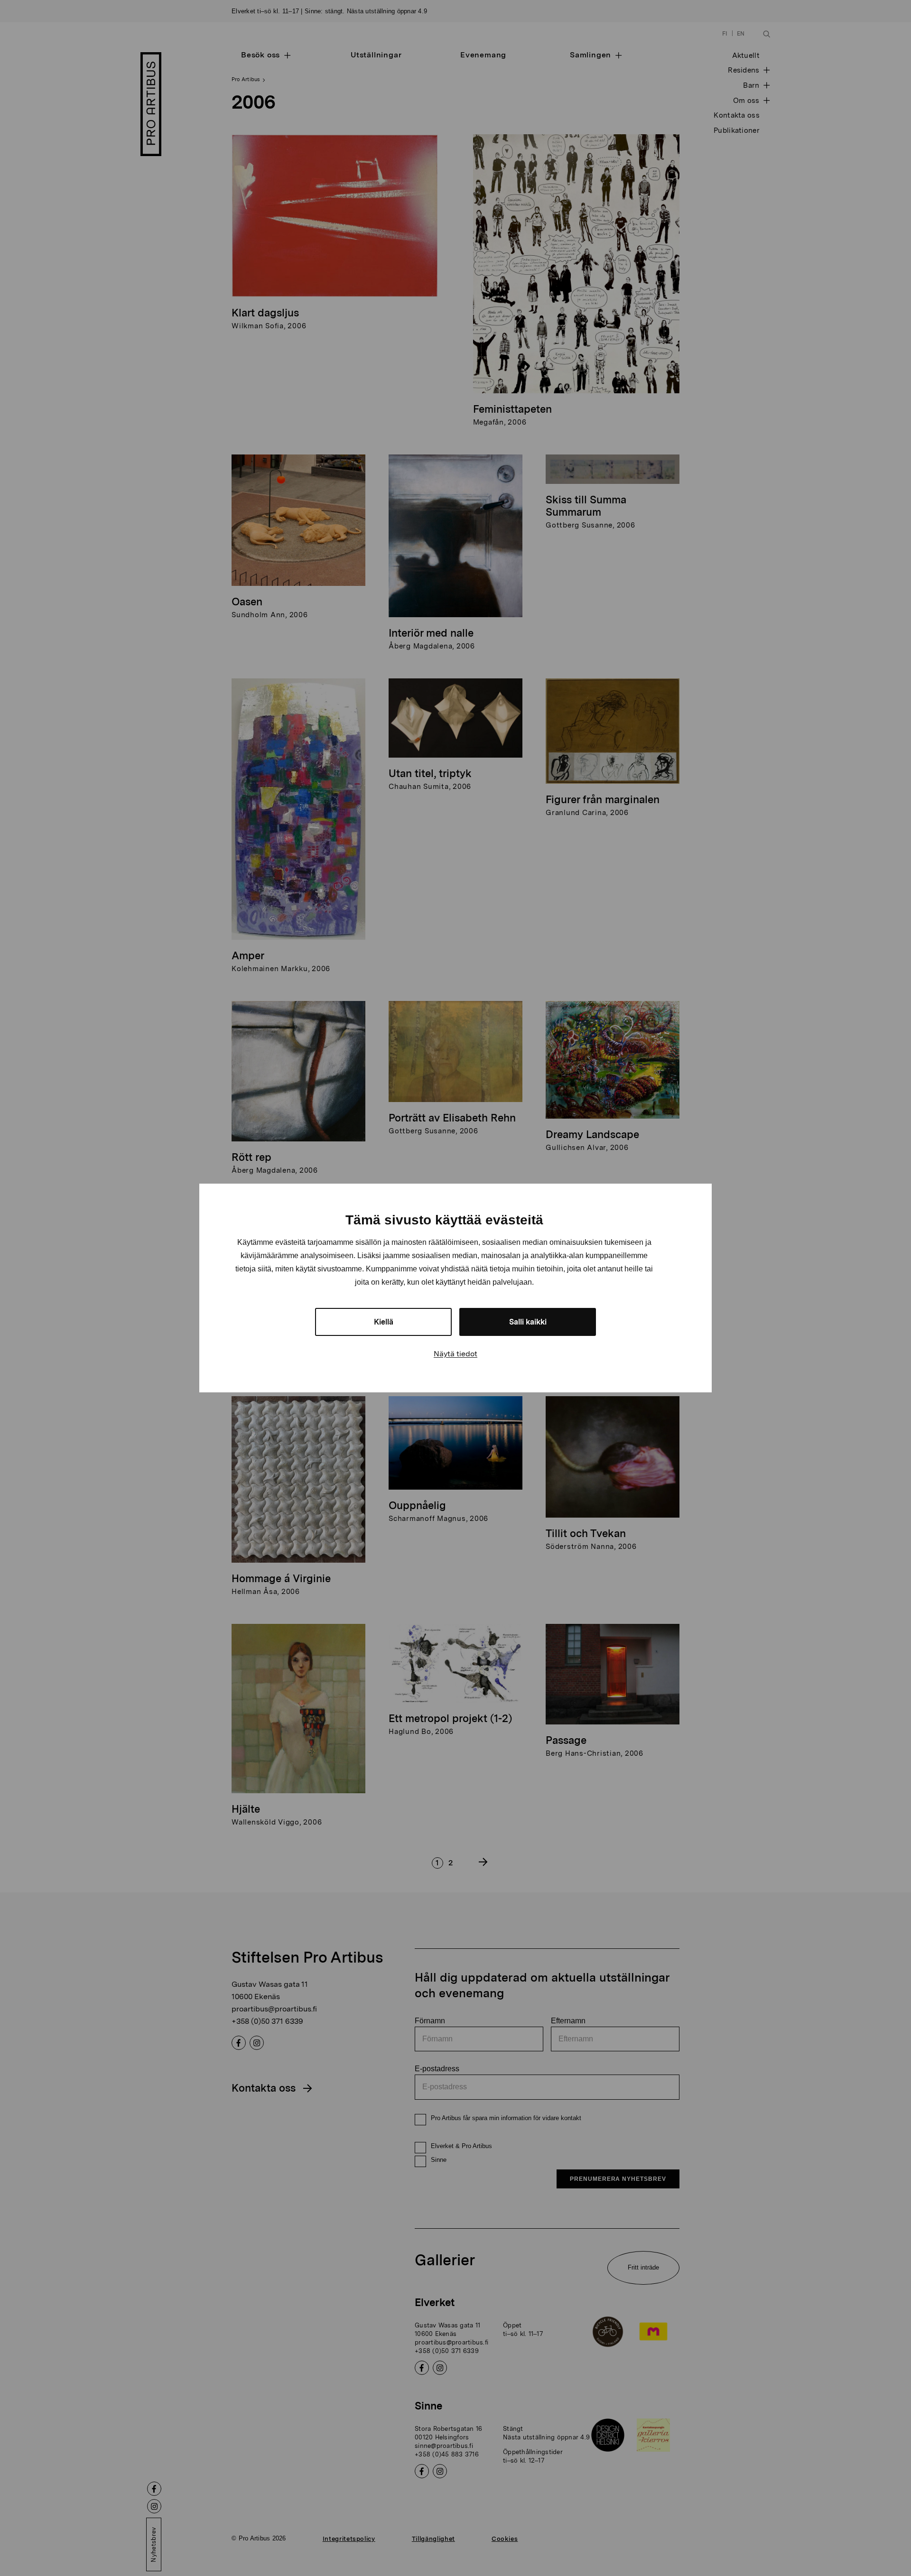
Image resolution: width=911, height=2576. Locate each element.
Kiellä (384, 1322)
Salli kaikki (528, 1322)
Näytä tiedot (455, 1354)
